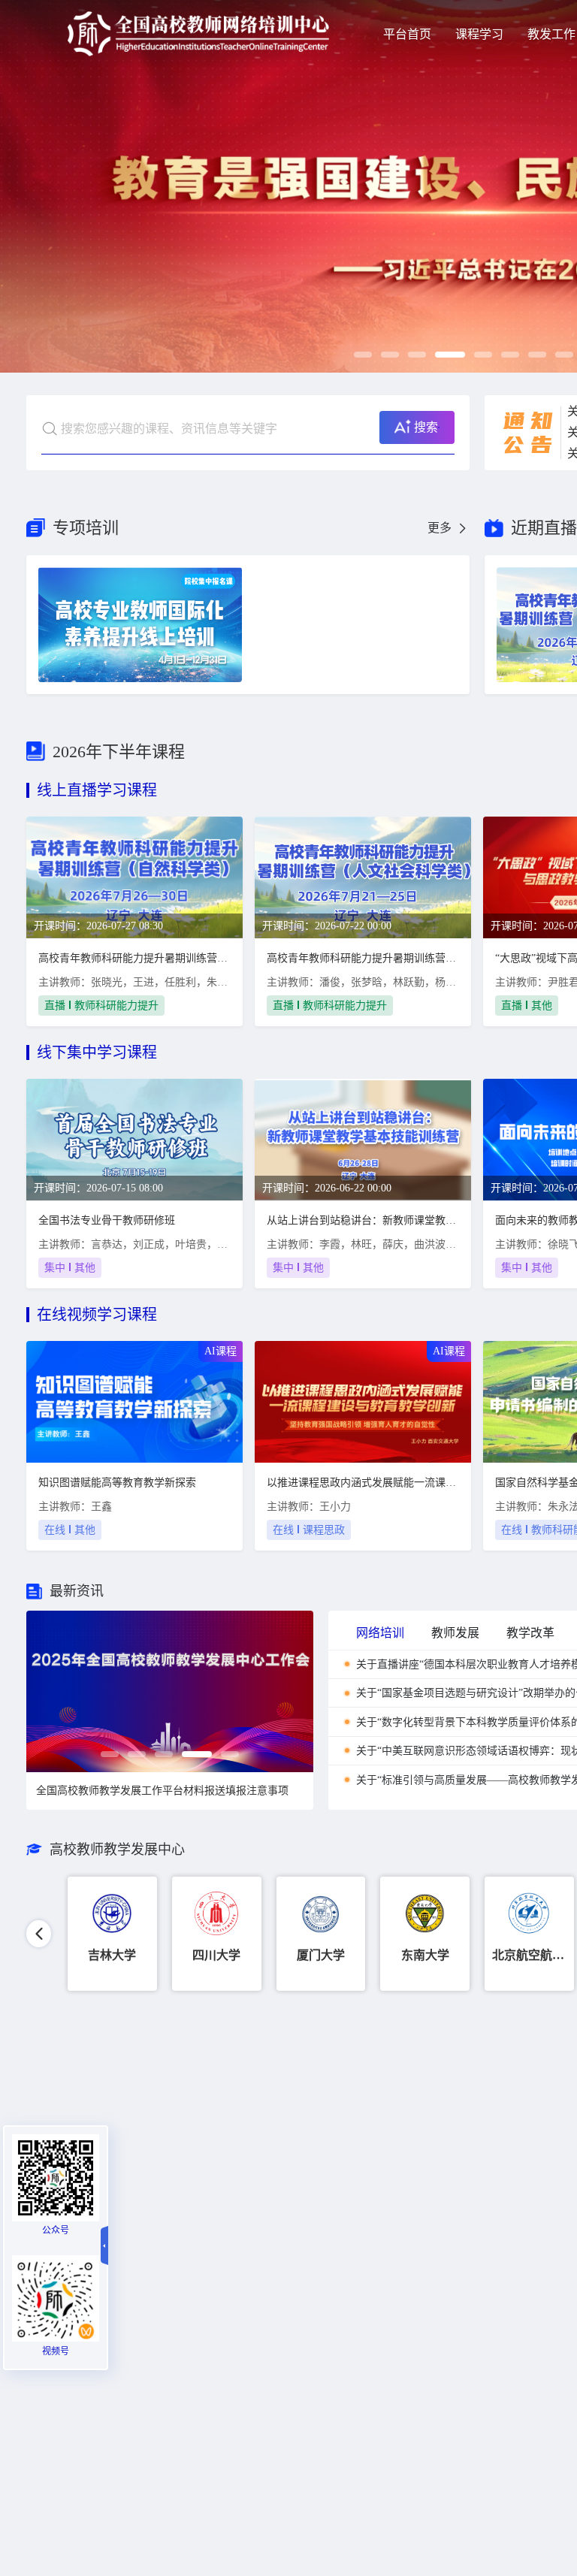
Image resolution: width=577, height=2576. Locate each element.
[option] (170, 1691)
